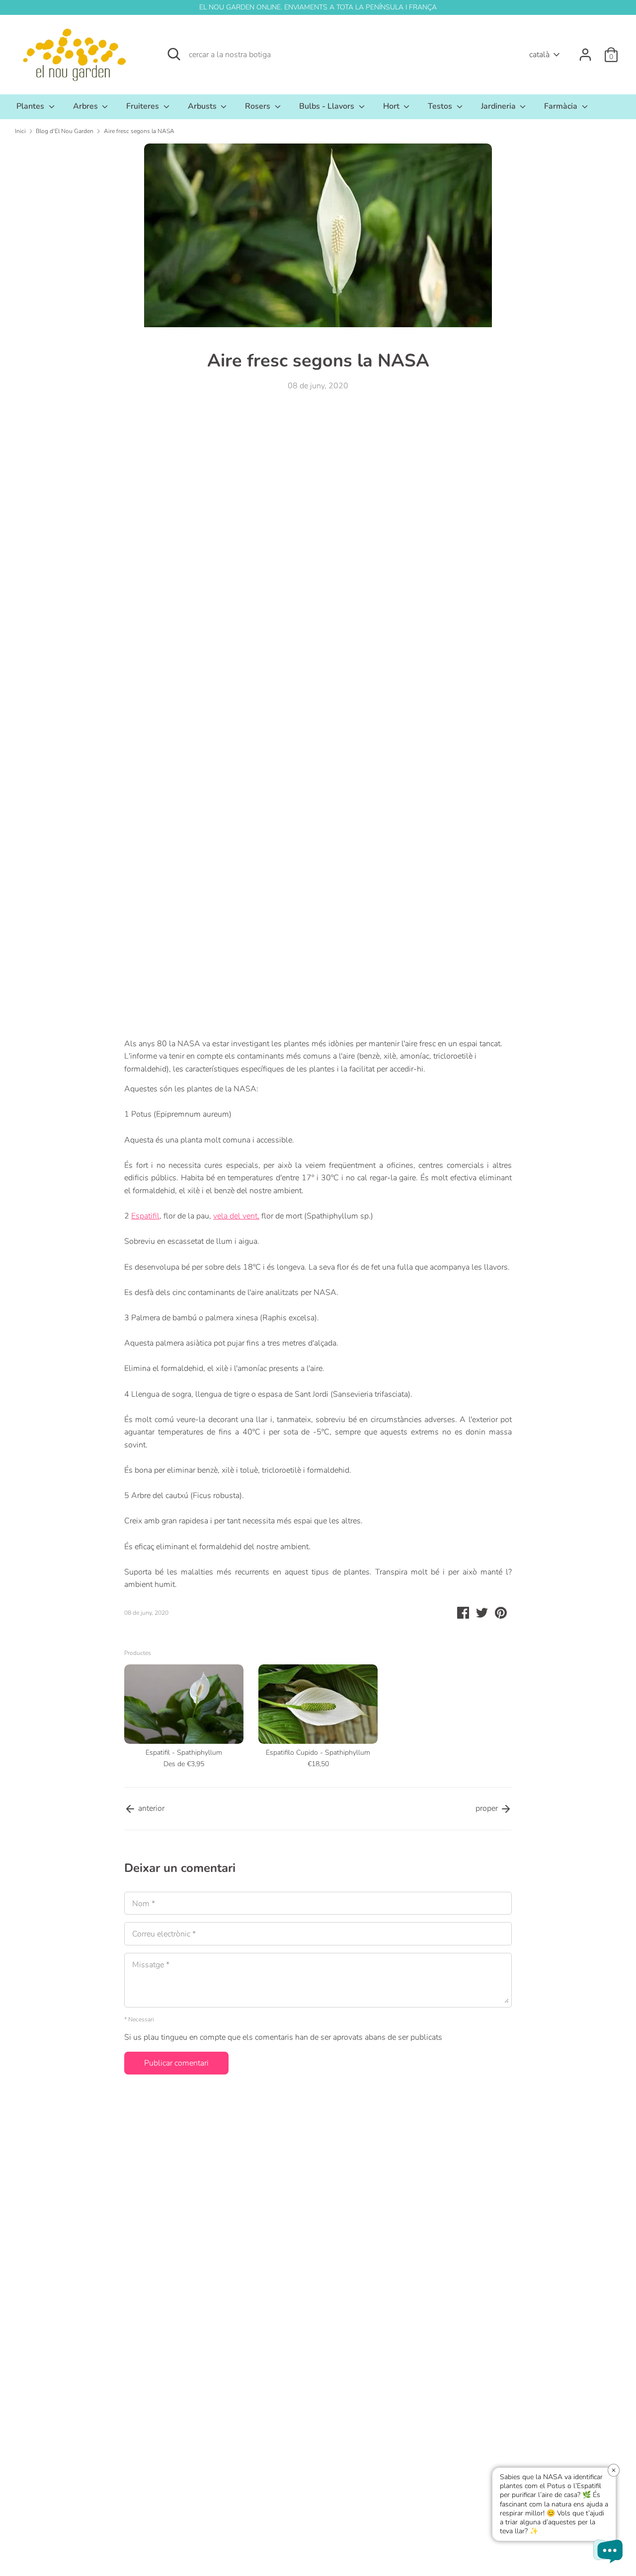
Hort (392, 106)
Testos (441, 106)
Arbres (86, 106)
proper (488, 1808)
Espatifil (145, 1216)
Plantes (31, 106)
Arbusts (203, 106)
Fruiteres (144, 106)
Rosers (259, 106)
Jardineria (499, 106)
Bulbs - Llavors (328, 106)
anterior (150, 1808)
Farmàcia (562, 106)
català (539, 55)
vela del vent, (236, 1216)
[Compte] (585, 51)
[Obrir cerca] (174, 54)
